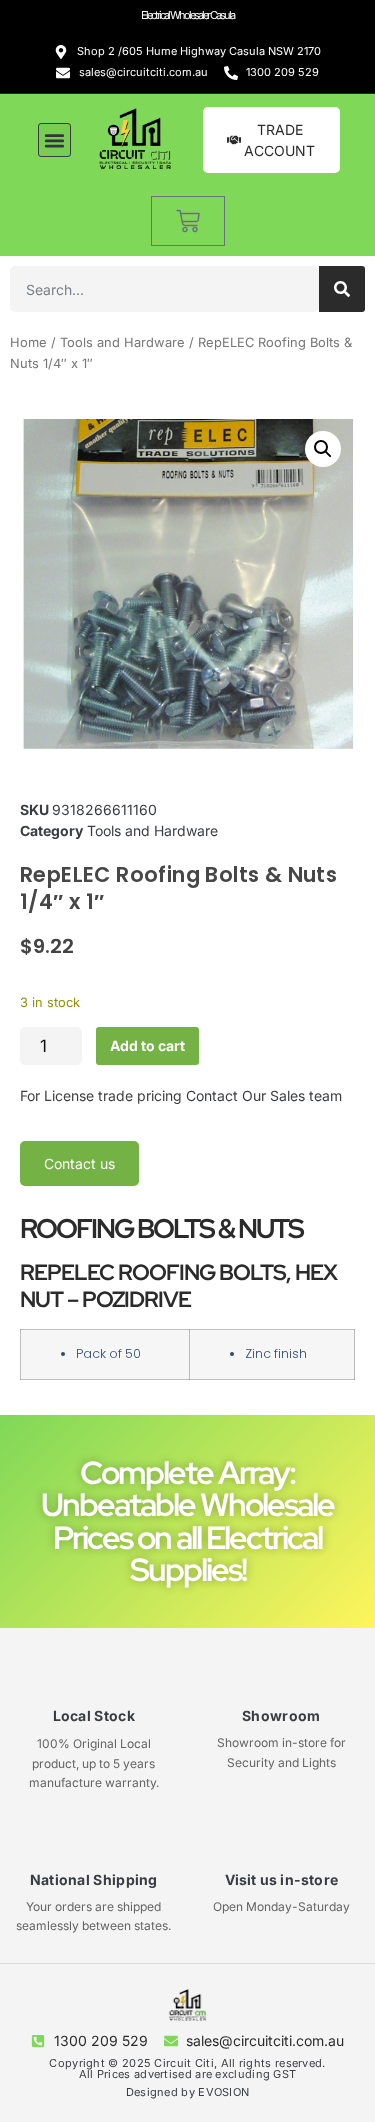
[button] (55, 140)
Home (28, 342)
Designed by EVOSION (188, 2092)
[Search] (342, 289)
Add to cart (147, 1045)
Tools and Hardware (122, 342)
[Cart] (188, 221)
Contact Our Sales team (264, 1095)
